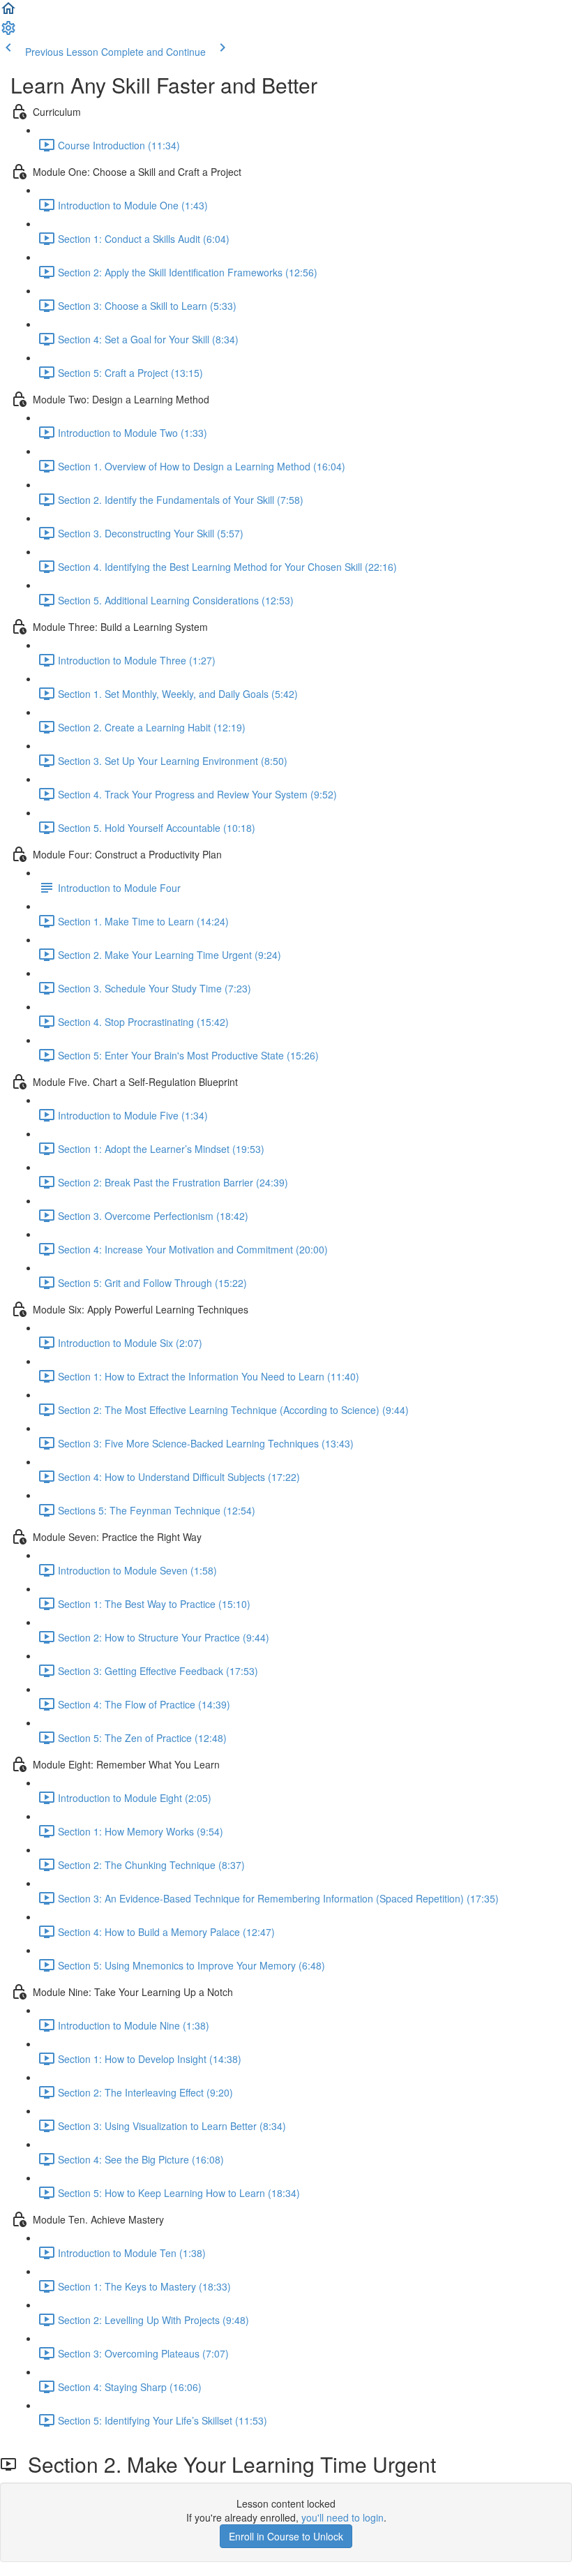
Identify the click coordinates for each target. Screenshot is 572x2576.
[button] (8, 13)
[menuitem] (8, 32)
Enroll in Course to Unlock (286, 2536)
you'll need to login (343, 2517)
